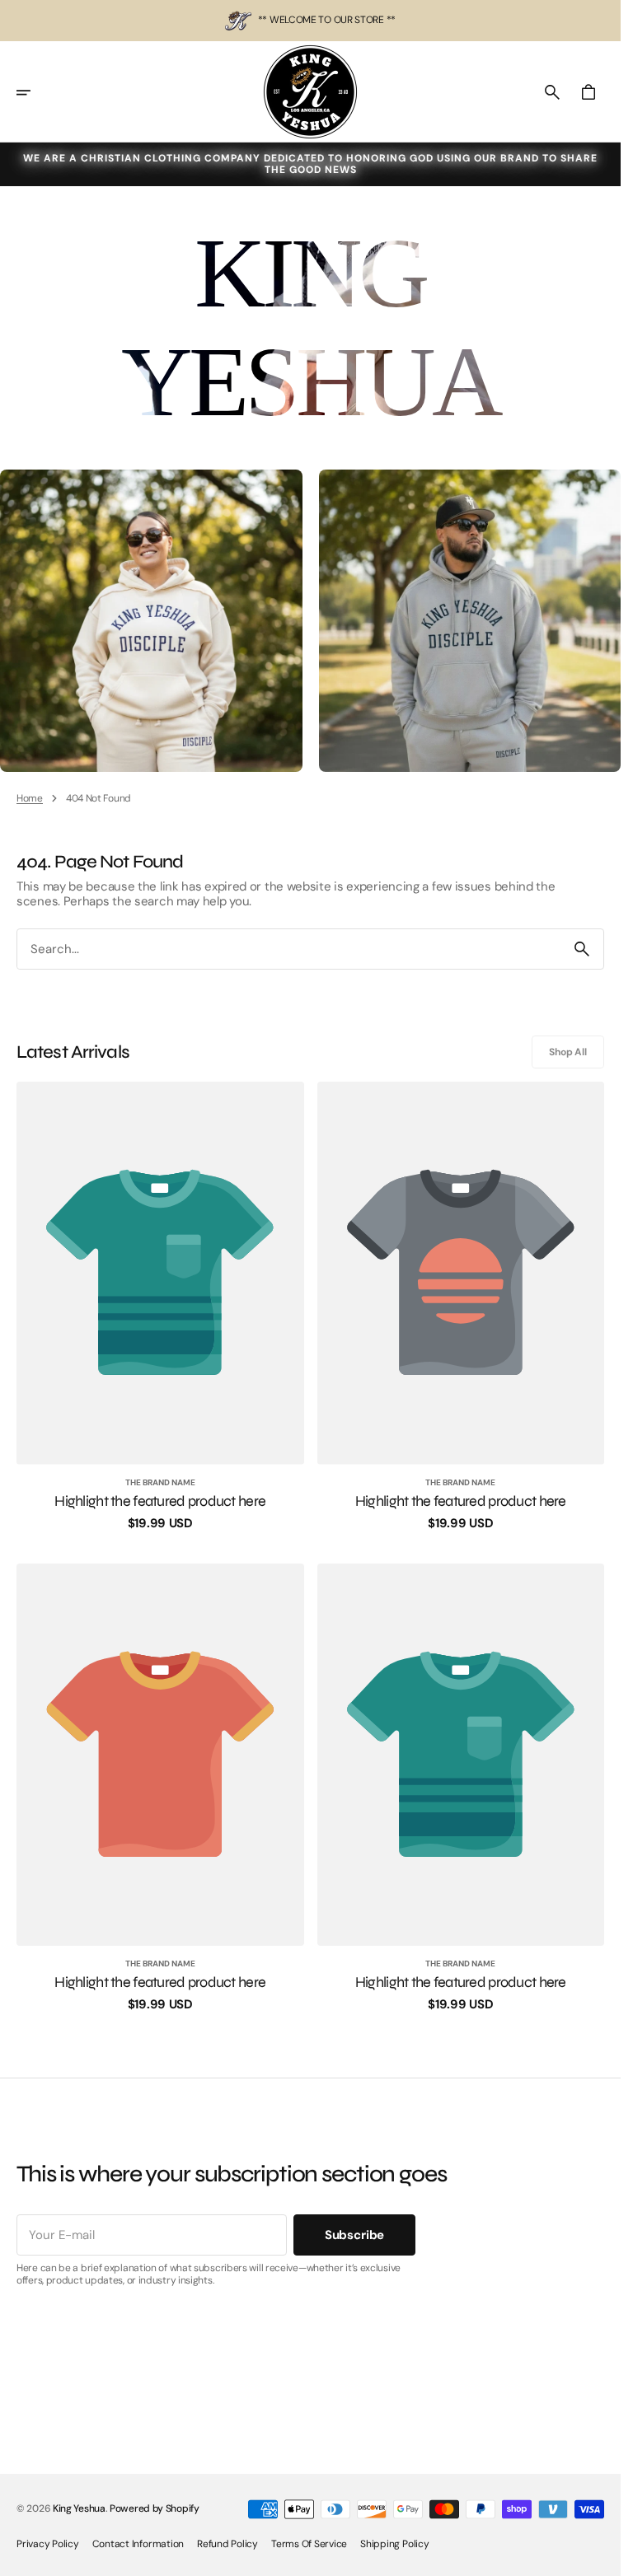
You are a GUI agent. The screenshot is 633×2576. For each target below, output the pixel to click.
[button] (35, 92)
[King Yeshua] (310, 92)
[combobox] (289, 949)
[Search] (582, 949)
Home (30, 798)
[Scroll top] (601, 2556)
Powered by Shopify (155, 2508)
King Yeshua (79, 2508)
